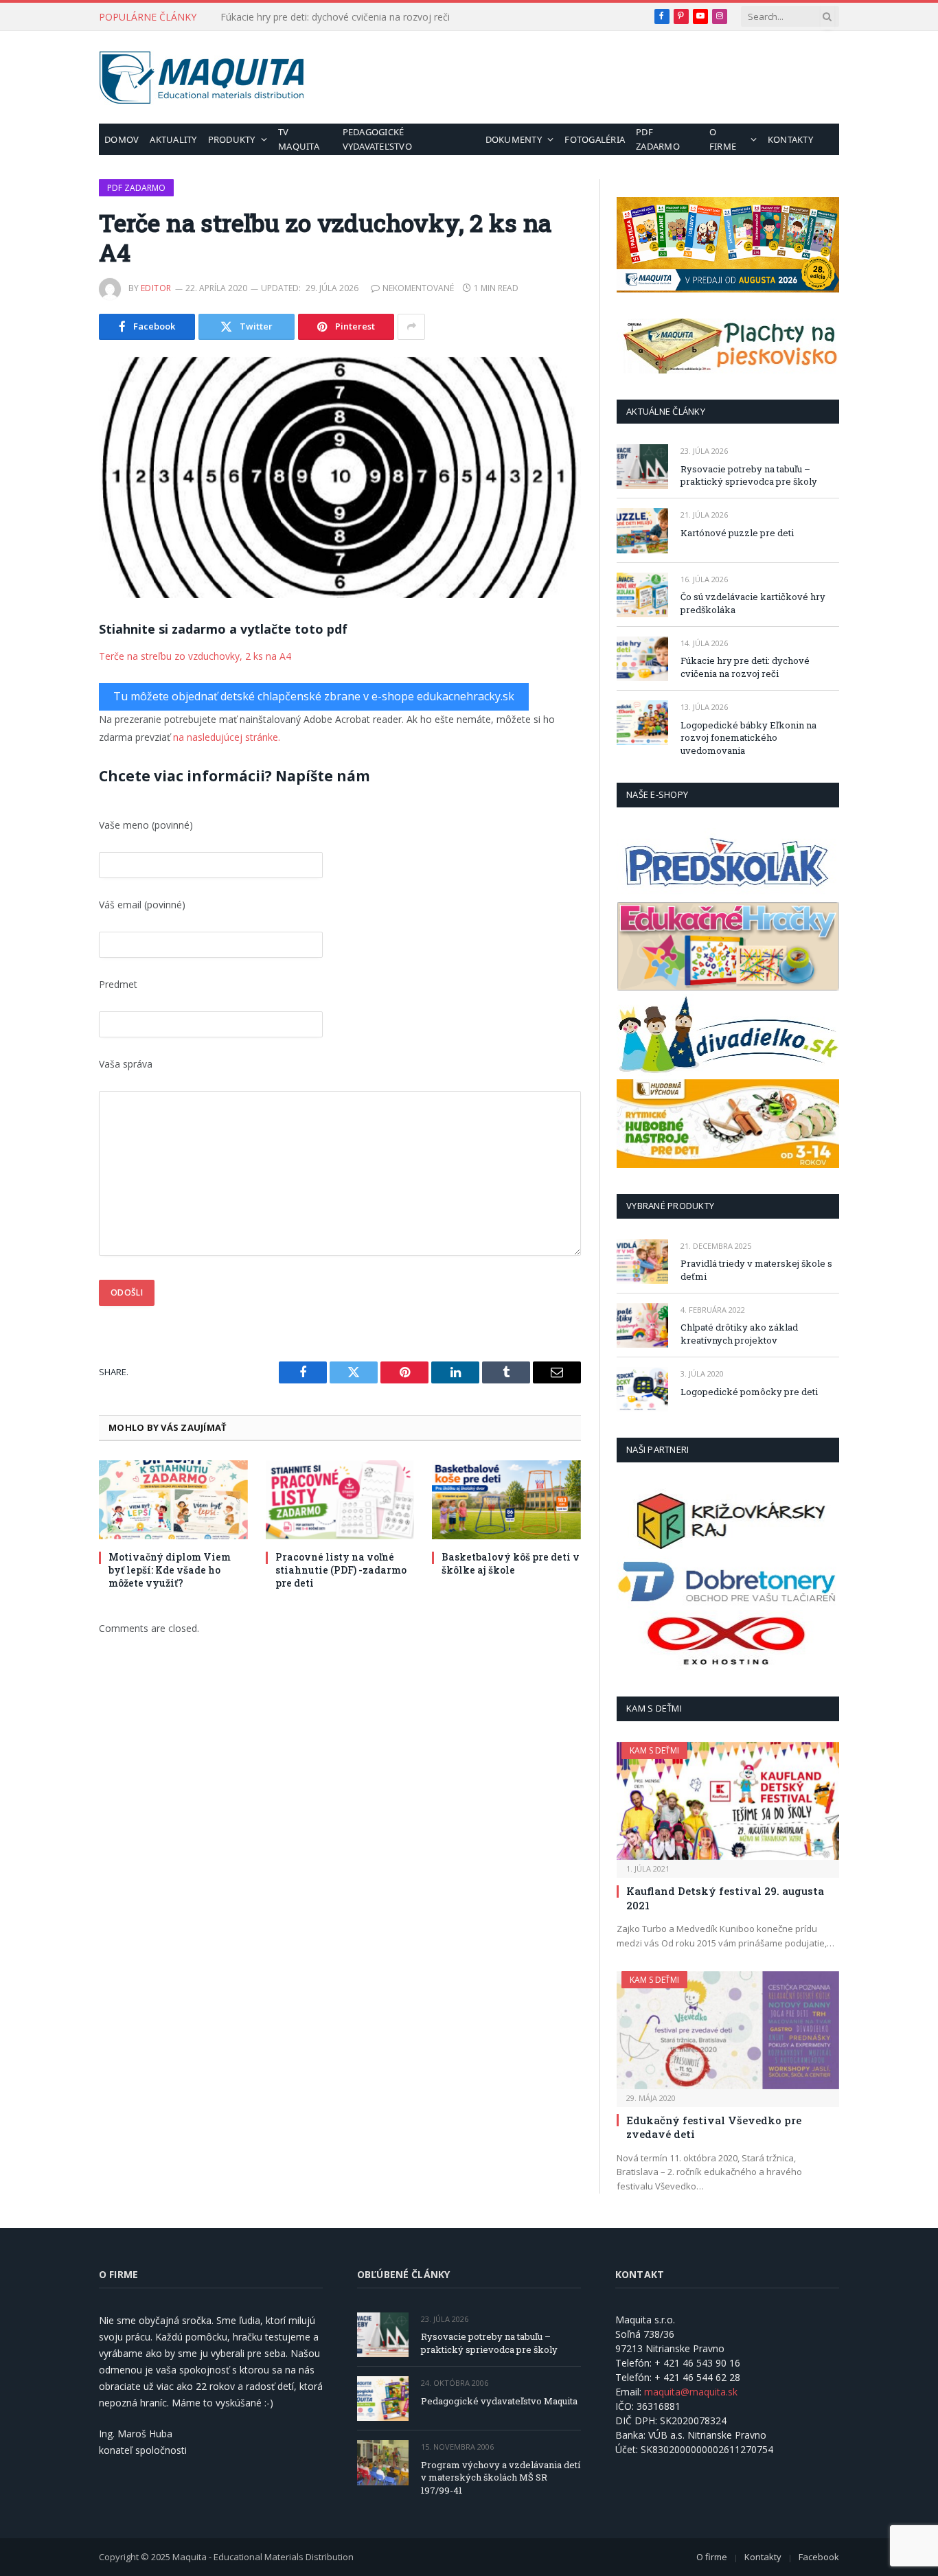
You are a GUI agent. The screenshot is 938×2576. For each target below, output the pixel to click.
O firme (723, 139)
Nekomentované (418, 288)
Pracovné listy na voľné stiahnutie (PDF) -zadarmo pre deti (341, 1570)
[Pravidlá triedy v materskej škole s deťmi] (642, 1262)
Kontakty (790, 139)
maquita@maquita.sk (691, 2392)
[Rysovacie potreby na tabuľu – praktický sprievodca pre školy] (642, 467)
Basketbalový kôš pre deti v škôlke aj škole (511, 1563)
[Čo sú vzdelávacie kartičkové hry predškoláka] (642, 595)
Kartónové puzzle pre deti (737, 533)
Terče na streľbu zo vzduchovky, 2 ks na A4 (195, 656)
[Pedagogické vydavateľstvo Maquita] (383, 2399)
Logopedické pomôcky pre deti (749, 1392)
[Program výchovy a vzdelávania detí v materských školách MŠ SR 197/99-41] (383, 2462)
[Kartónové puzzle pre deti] (642, 530)
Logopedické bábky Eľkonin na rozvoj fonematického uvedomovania (748, 738)
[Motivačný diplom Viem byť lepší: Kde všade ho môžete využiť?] (173, 1500)
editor (156, 288)
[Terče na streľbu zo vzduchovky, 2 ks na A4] (340, 478)
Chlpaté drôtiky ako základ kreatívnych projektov (739, 1334)
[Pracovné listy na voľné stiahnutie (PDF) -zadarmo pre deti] (340, 1500)
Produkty (232, 139)
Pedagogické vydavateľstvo (377, 139)
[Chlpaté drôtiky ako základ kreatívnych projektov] (642, 1325)
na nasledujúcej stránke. (227, 737)
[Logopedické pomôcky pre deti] (642, 1389)
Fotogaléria (595, 139)
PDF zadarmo (658, 139)
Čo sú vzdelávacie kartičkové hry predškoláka (753, 603)
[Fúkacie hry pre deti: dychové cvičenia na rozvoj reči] (642, 659)
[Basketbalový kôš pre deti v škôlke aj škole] (506, 1500)
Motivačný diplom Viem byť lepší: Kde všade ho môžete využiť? (170, 1570)
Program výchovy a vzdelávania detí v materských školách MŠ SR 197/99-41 (501, 2477)
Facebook (819, 2557)
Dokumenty (514, 139)
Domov (122, 139)
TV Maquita (299, 139)
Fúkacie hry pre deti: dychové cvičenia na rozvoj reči (335, 17)
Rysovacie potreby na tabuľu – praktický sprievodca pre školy (749, 475)
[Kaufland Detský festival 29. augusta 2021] (728, 1801)
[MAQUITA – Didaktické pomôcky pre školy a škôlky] (202, 78)
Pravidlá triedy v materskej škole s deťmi (756, 1270)
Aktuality (173, 139)
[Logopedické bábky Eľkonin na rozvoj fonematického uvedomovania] (642, 723)
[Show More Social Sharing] (411, 327)
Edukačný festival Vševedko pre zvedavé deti (714, 2127)
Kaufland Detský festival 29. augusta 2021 (725, 1898)
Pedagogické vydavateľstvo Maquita (499, 2401)
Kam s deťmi (654, 1750)
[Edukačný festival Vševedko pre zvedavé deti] (728, 2030)
